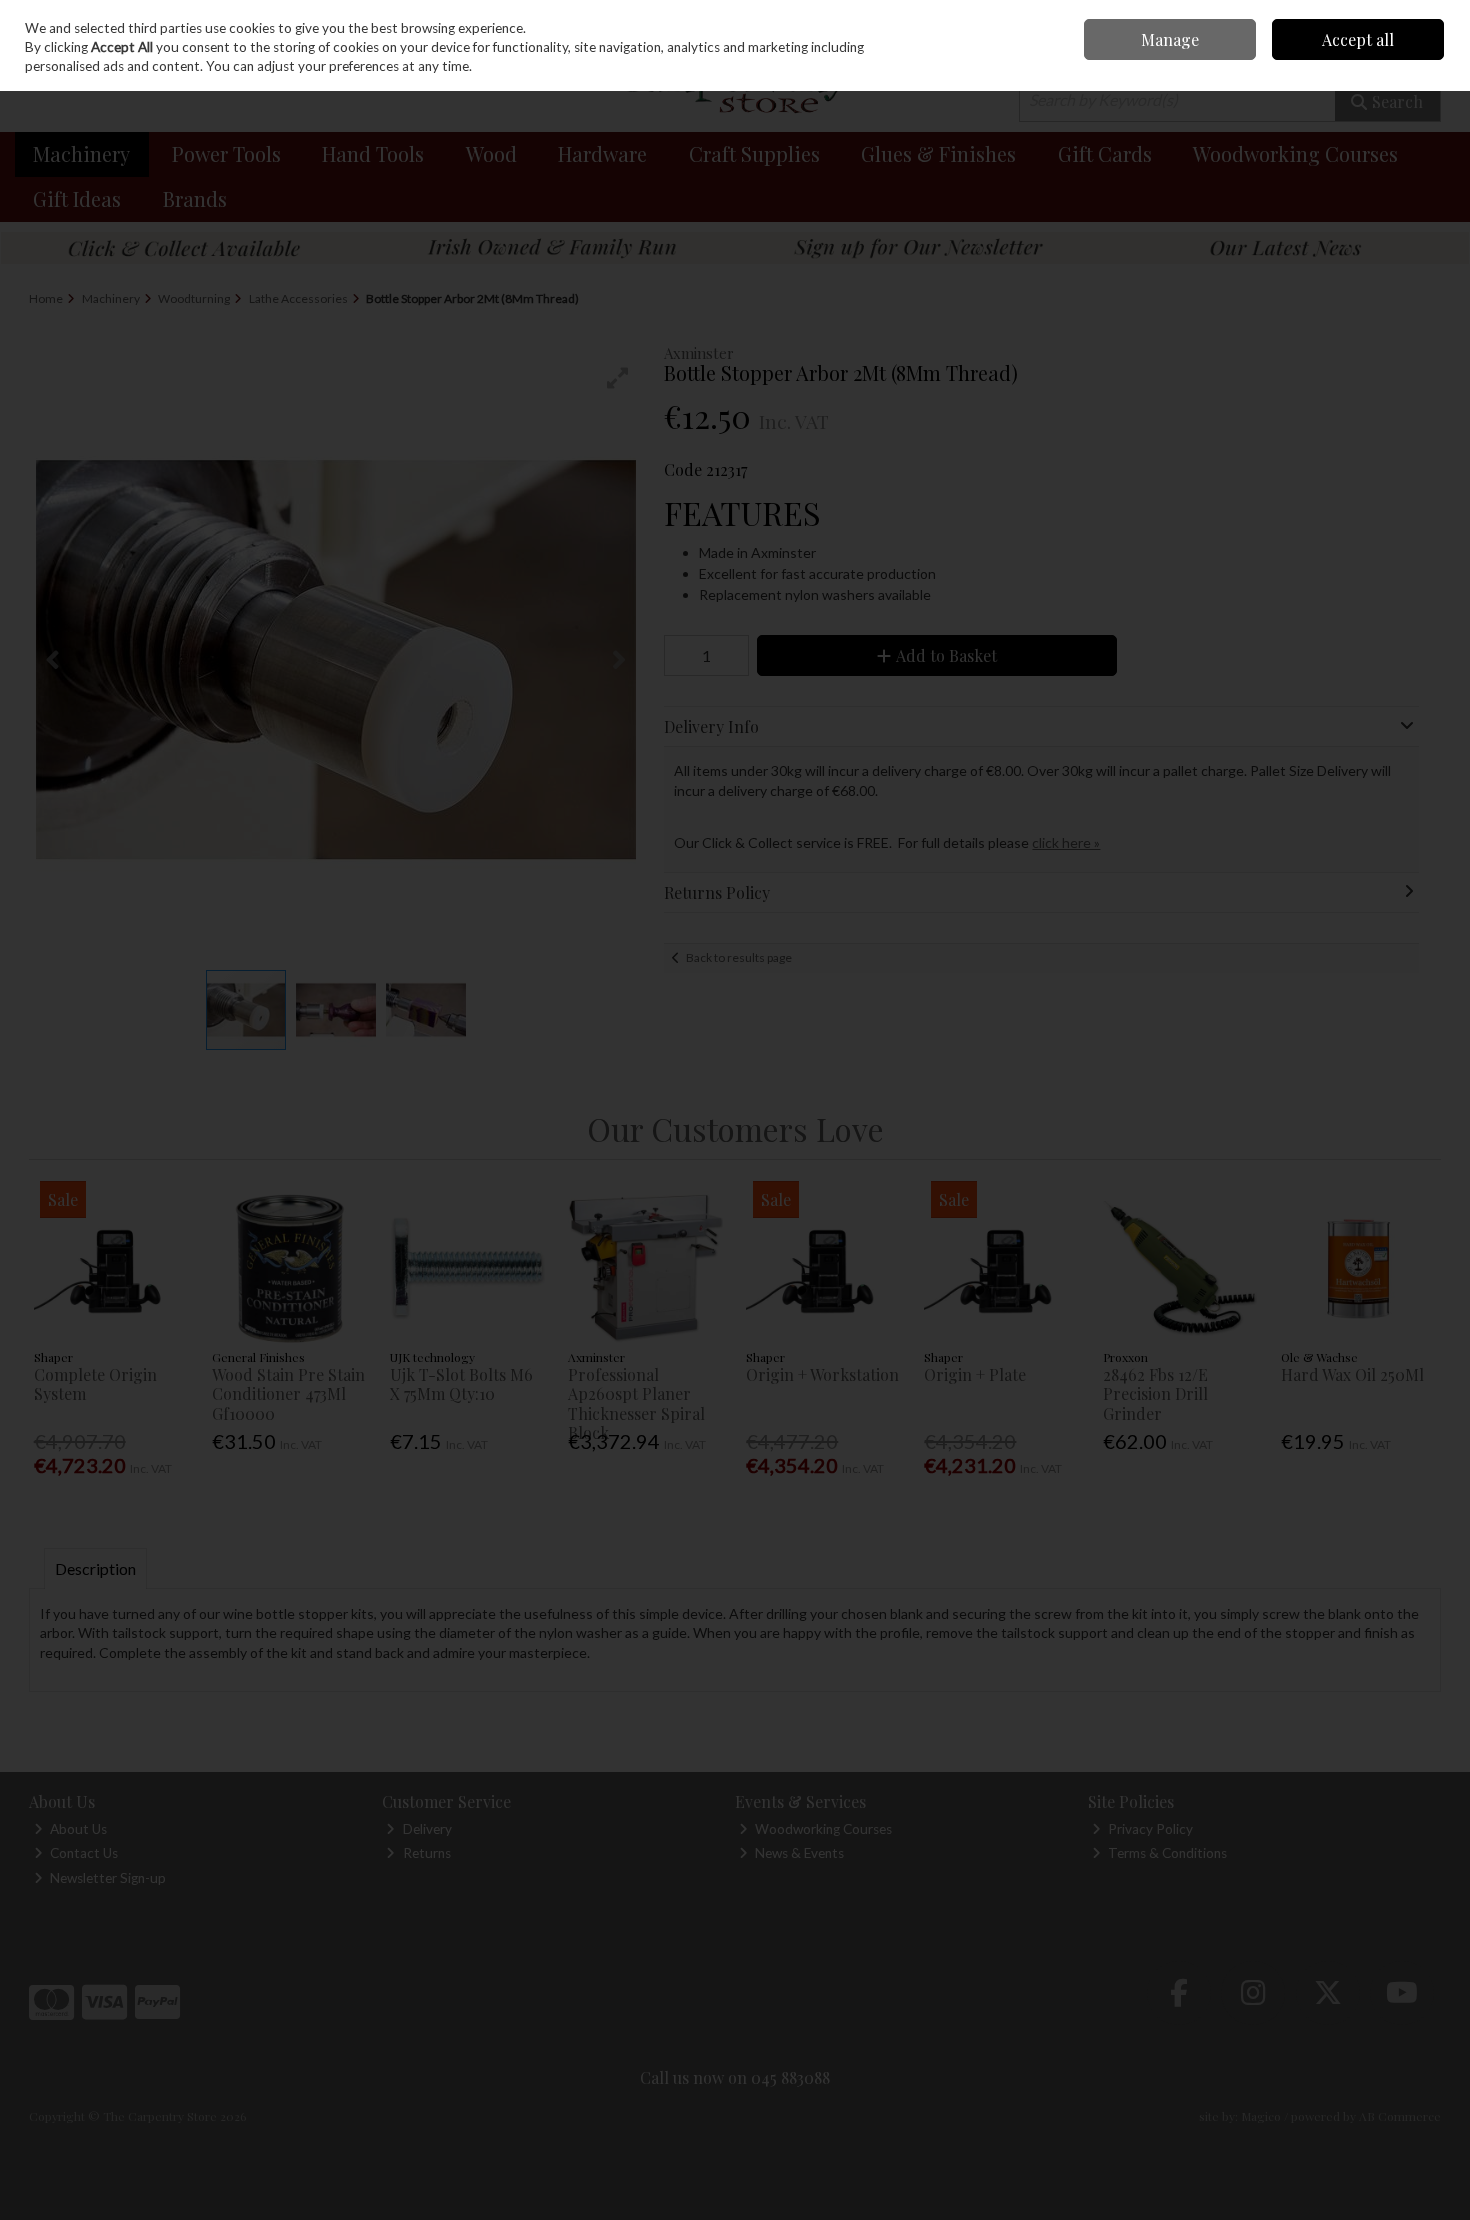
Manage (1170, 39)
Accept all (1358, 39)
